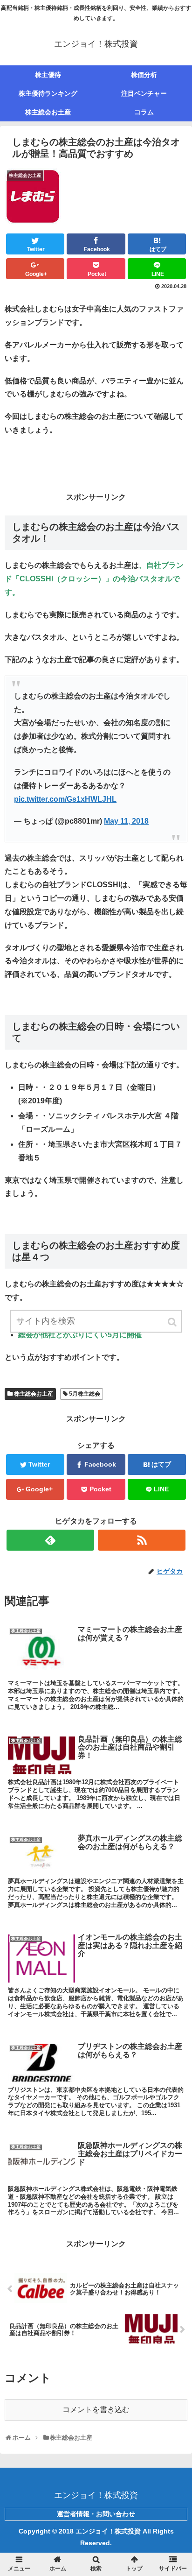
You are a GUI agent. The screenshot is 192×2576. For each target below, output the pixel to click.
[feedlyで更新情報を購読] (50, 1540)
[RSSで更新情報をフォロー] (142, 1540)
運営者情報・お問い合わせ (96, 2514)
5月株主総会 (85, 1394)
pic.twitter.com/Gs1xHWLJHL (65, 799)
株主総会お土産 (34, 1394)
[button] (173, 1322)
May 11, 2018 (126, 821)
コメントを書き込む (96, 2410)
